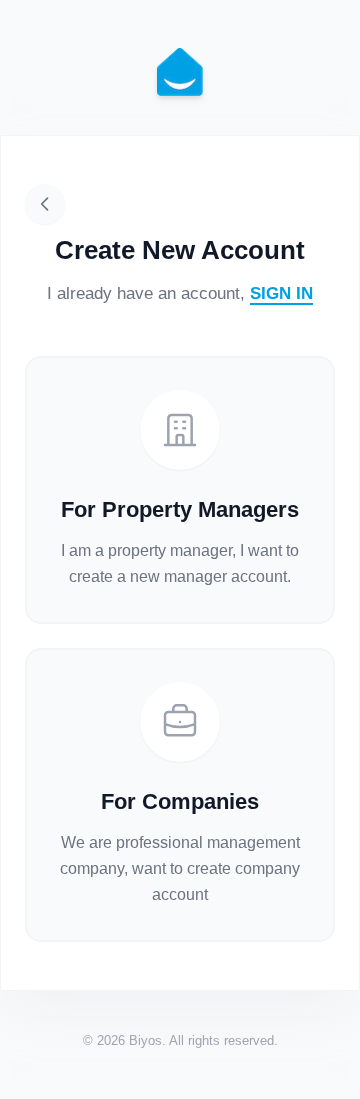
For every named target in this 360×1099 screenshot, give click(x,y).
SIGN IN (281, 293)
